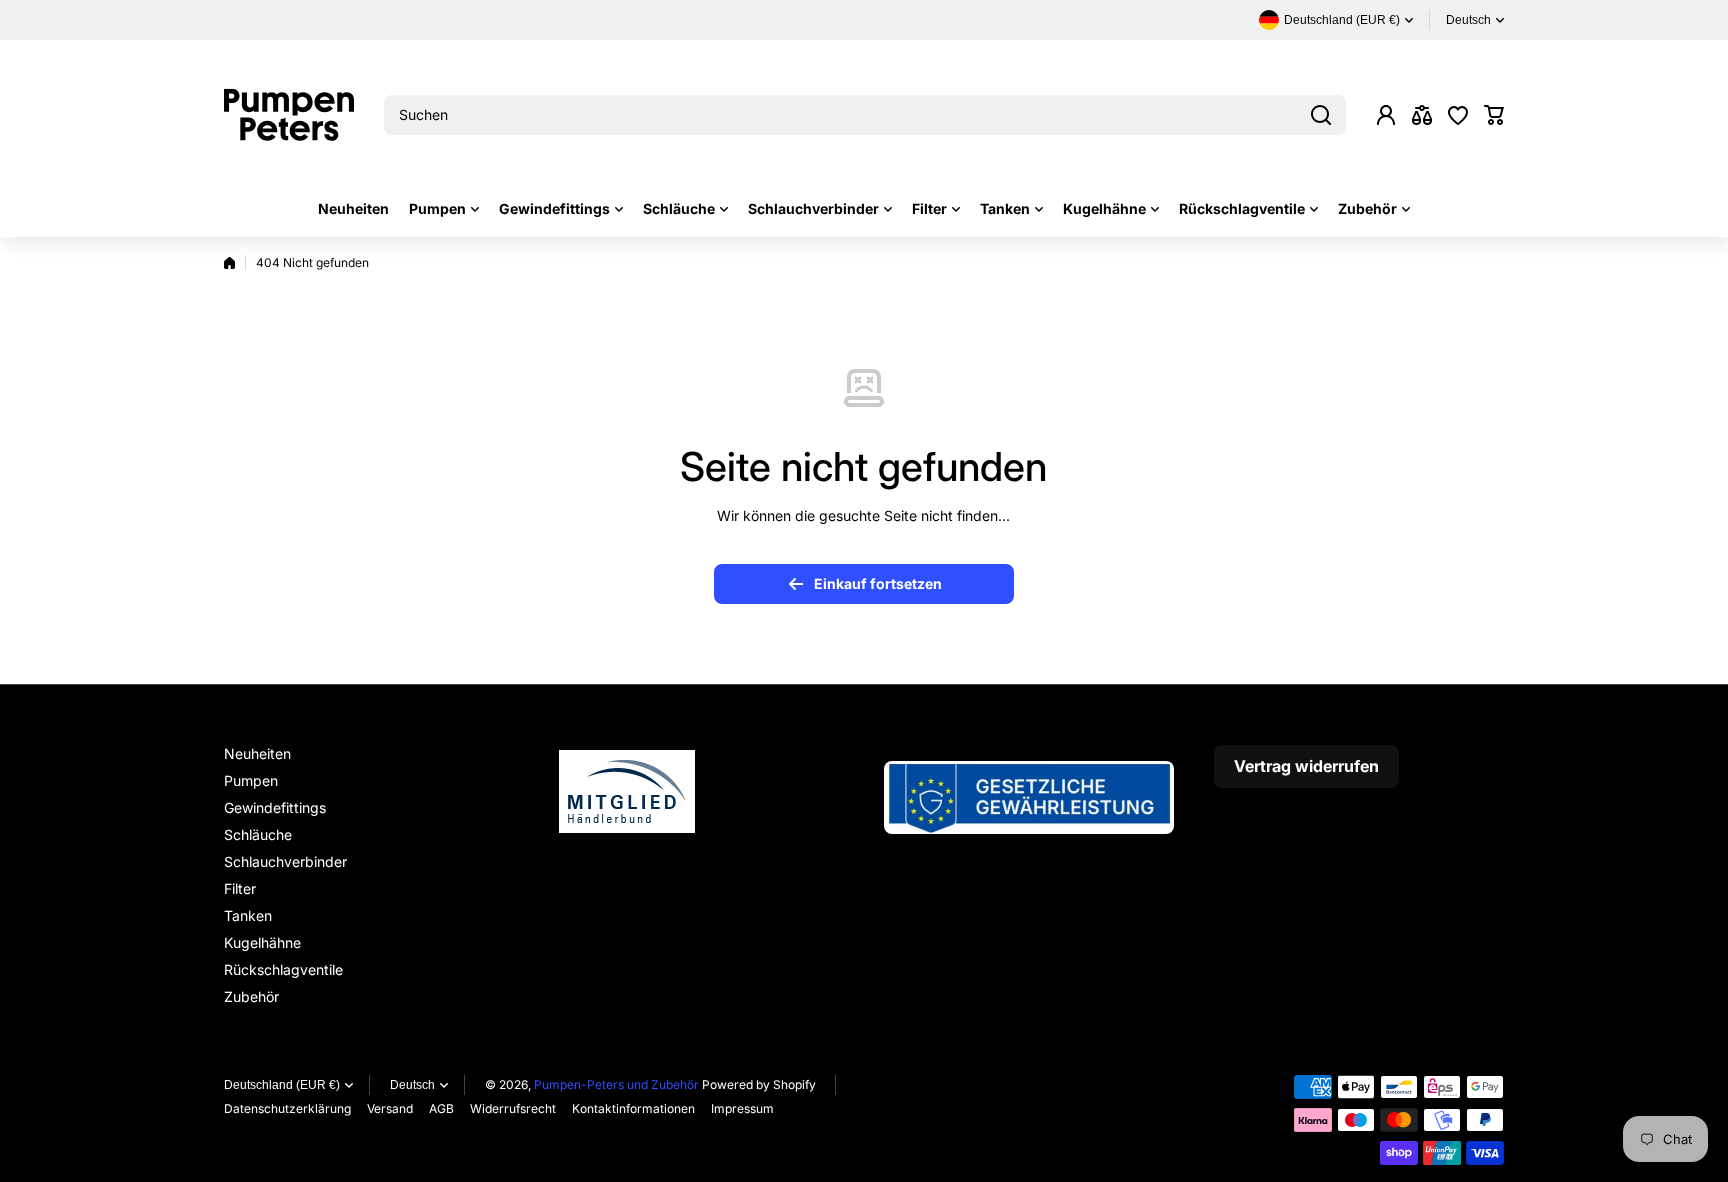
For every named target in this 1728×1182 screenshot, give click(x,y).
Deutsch (1468, 20)
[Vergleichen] (1422, 115)
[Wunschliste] (1458, 115)
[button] (1494, 115)
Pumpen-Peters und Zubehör (616, 1084)
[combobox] (865, 115)
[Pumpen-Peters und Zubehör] (289, 115)
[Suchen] (1321, 115)
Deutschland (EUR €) (282, 1085)
